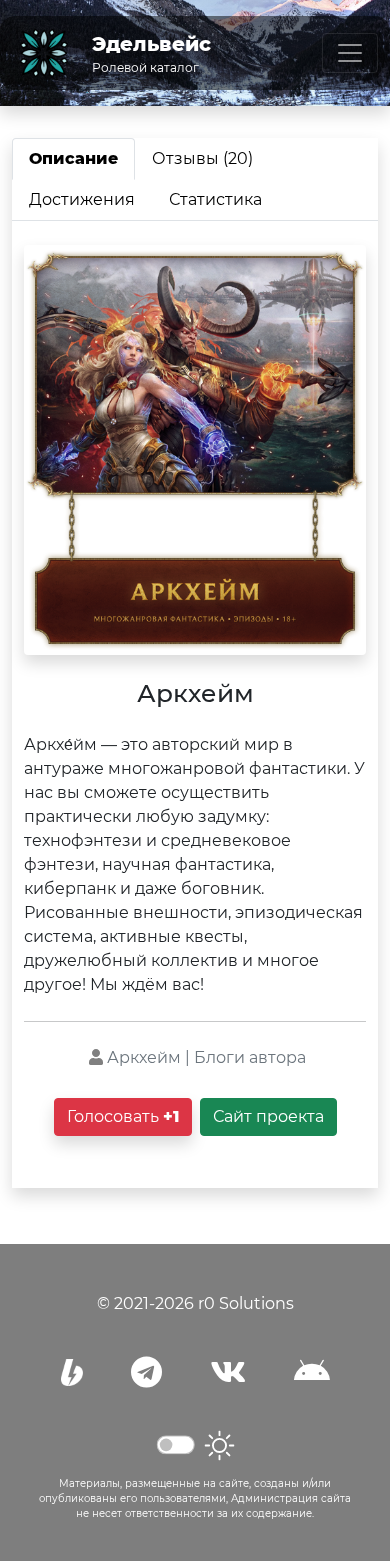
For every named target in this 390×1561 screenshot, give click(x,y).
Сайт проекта (268, 1116)
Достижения (82, 199)
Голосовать (123, 1116)
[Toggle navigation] (350, 53)
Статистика (215, 199)
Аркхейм (144, 1057)
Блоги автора (250, 1057)
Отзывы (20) (202, 158)
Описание (73, 158)
